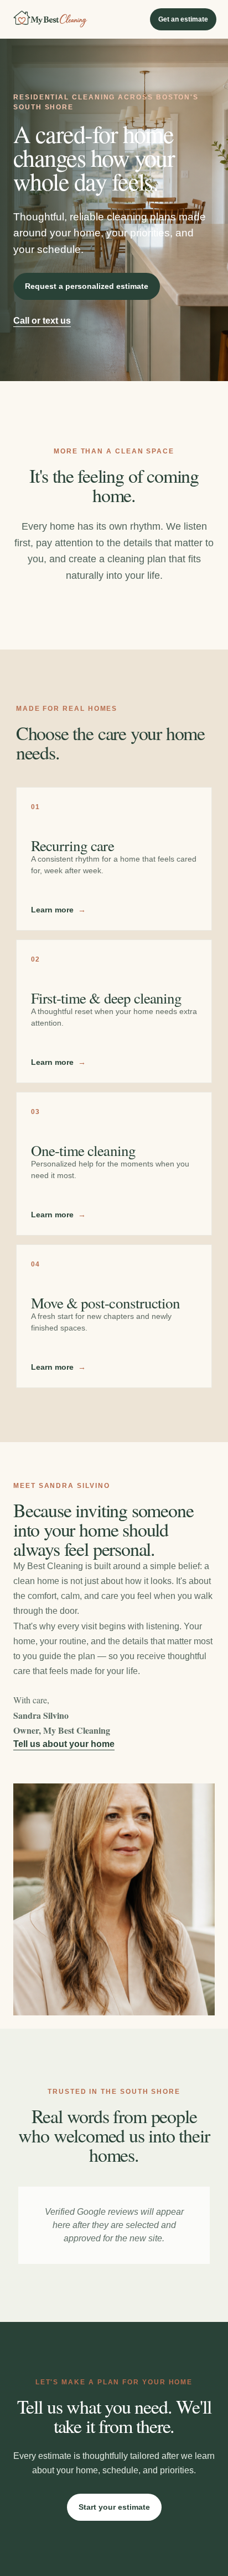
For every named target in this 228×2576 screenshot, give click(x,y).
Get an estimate (183, 19)
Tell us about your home (64, 1744)
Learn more (58, 910)
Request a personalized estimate (87, 286)
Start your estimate (114, 2507)
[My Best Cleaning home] (50, 19)
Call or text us (42, 321)
